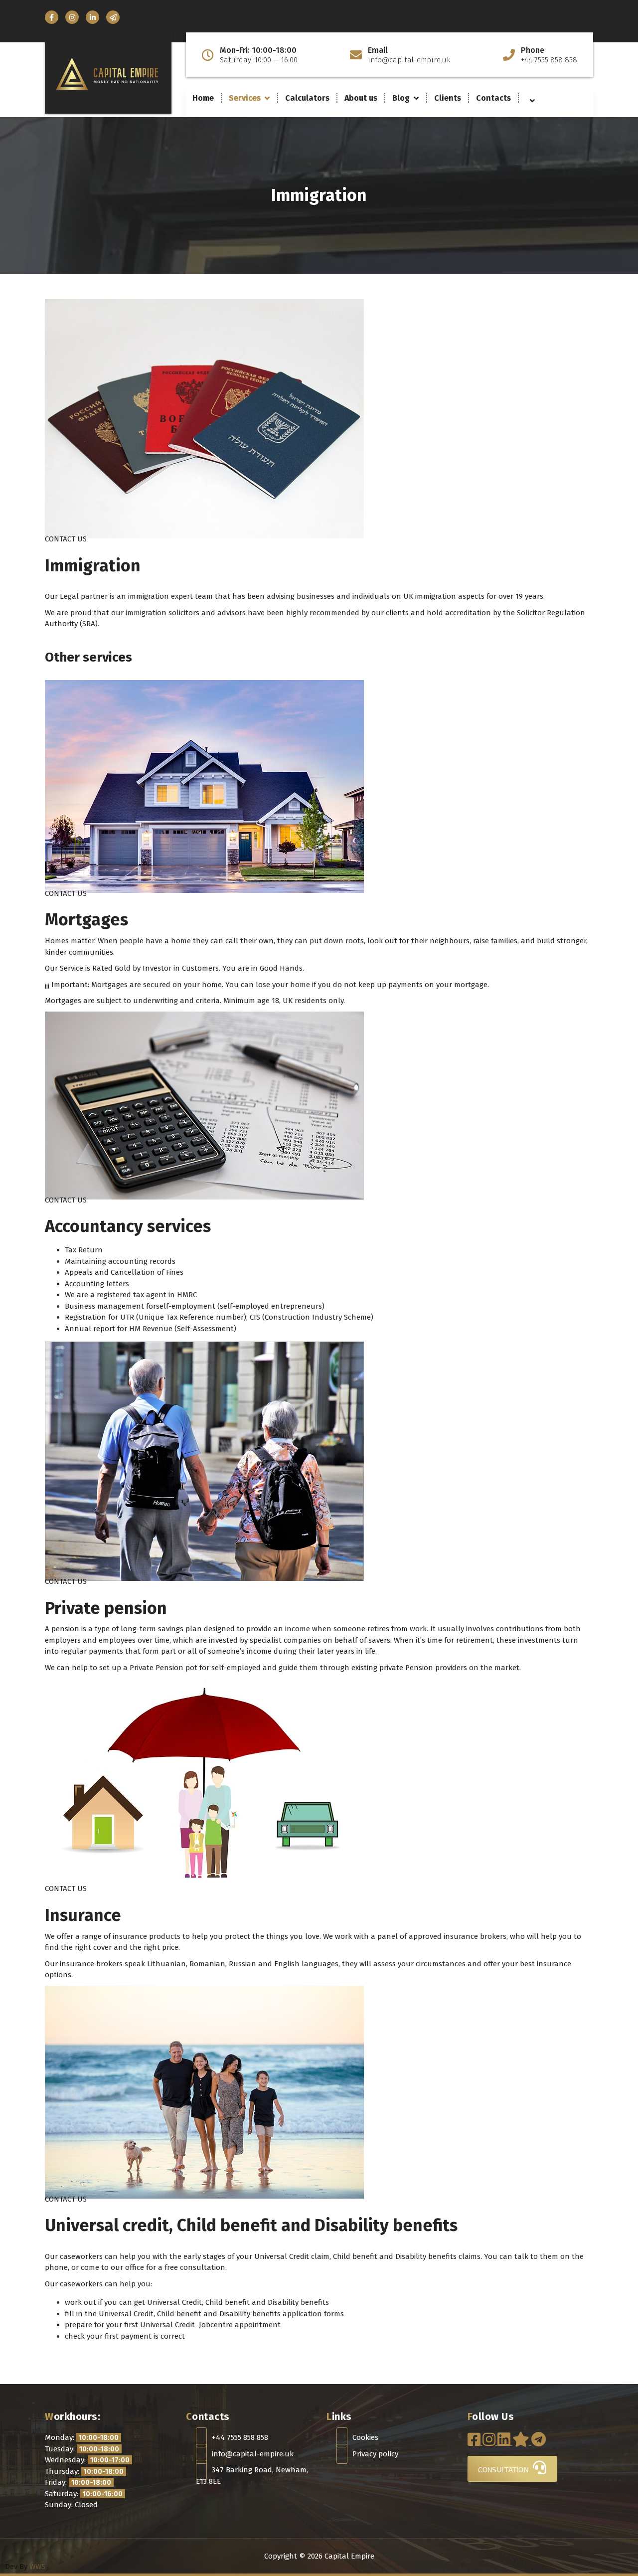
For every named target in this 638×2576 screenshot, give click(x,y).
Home (203, 98)
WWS (37, 2567)
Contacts (493, 98)
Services (245, 98)
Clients (448, 98)
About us (361, 98)
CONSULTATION (504, 2470)
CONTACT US (66, 539)
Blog (401, 98)
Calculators (307, 98)
